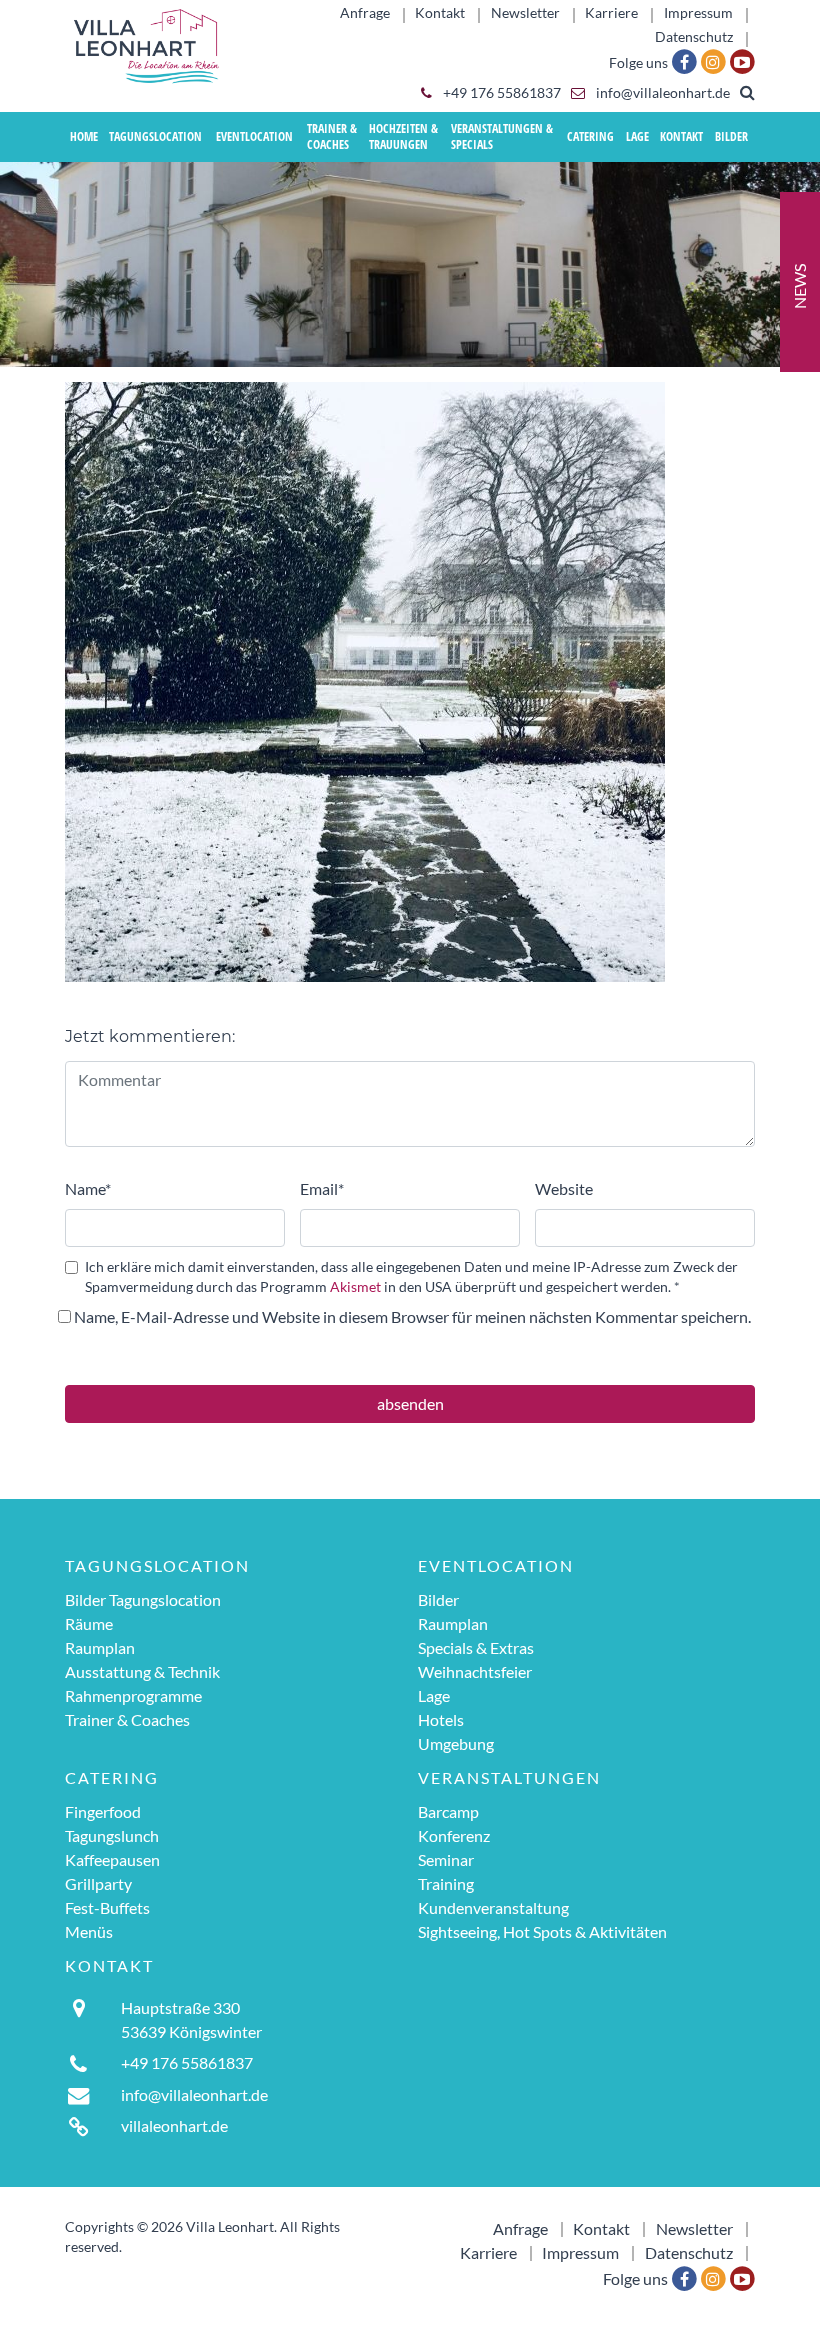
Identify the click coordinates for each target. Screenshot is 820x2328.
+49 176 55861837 (500, 93)
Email (322, 1188)
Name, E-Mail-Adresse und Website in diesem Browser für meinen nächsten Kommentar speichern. (412, 1316)
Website (564, 1188)
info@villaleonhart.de (661, 93)
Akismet (355, 1287)
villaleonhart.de (174, 2125)
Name (88, 1188)
